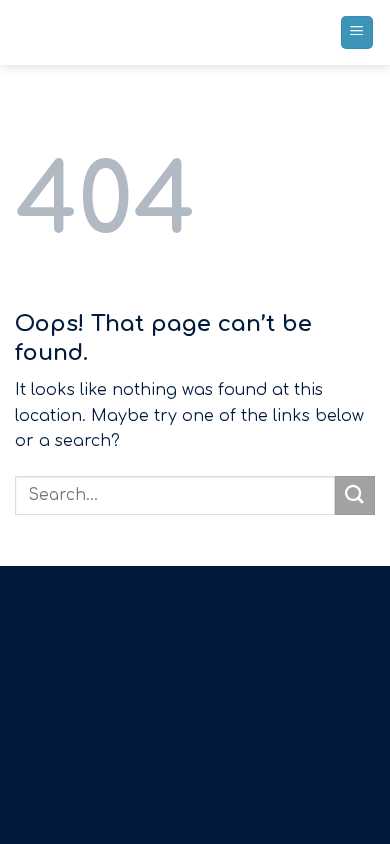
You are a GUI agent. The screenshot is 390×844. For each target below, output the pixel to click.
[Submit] (355, 495)
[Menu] (357, 32)
